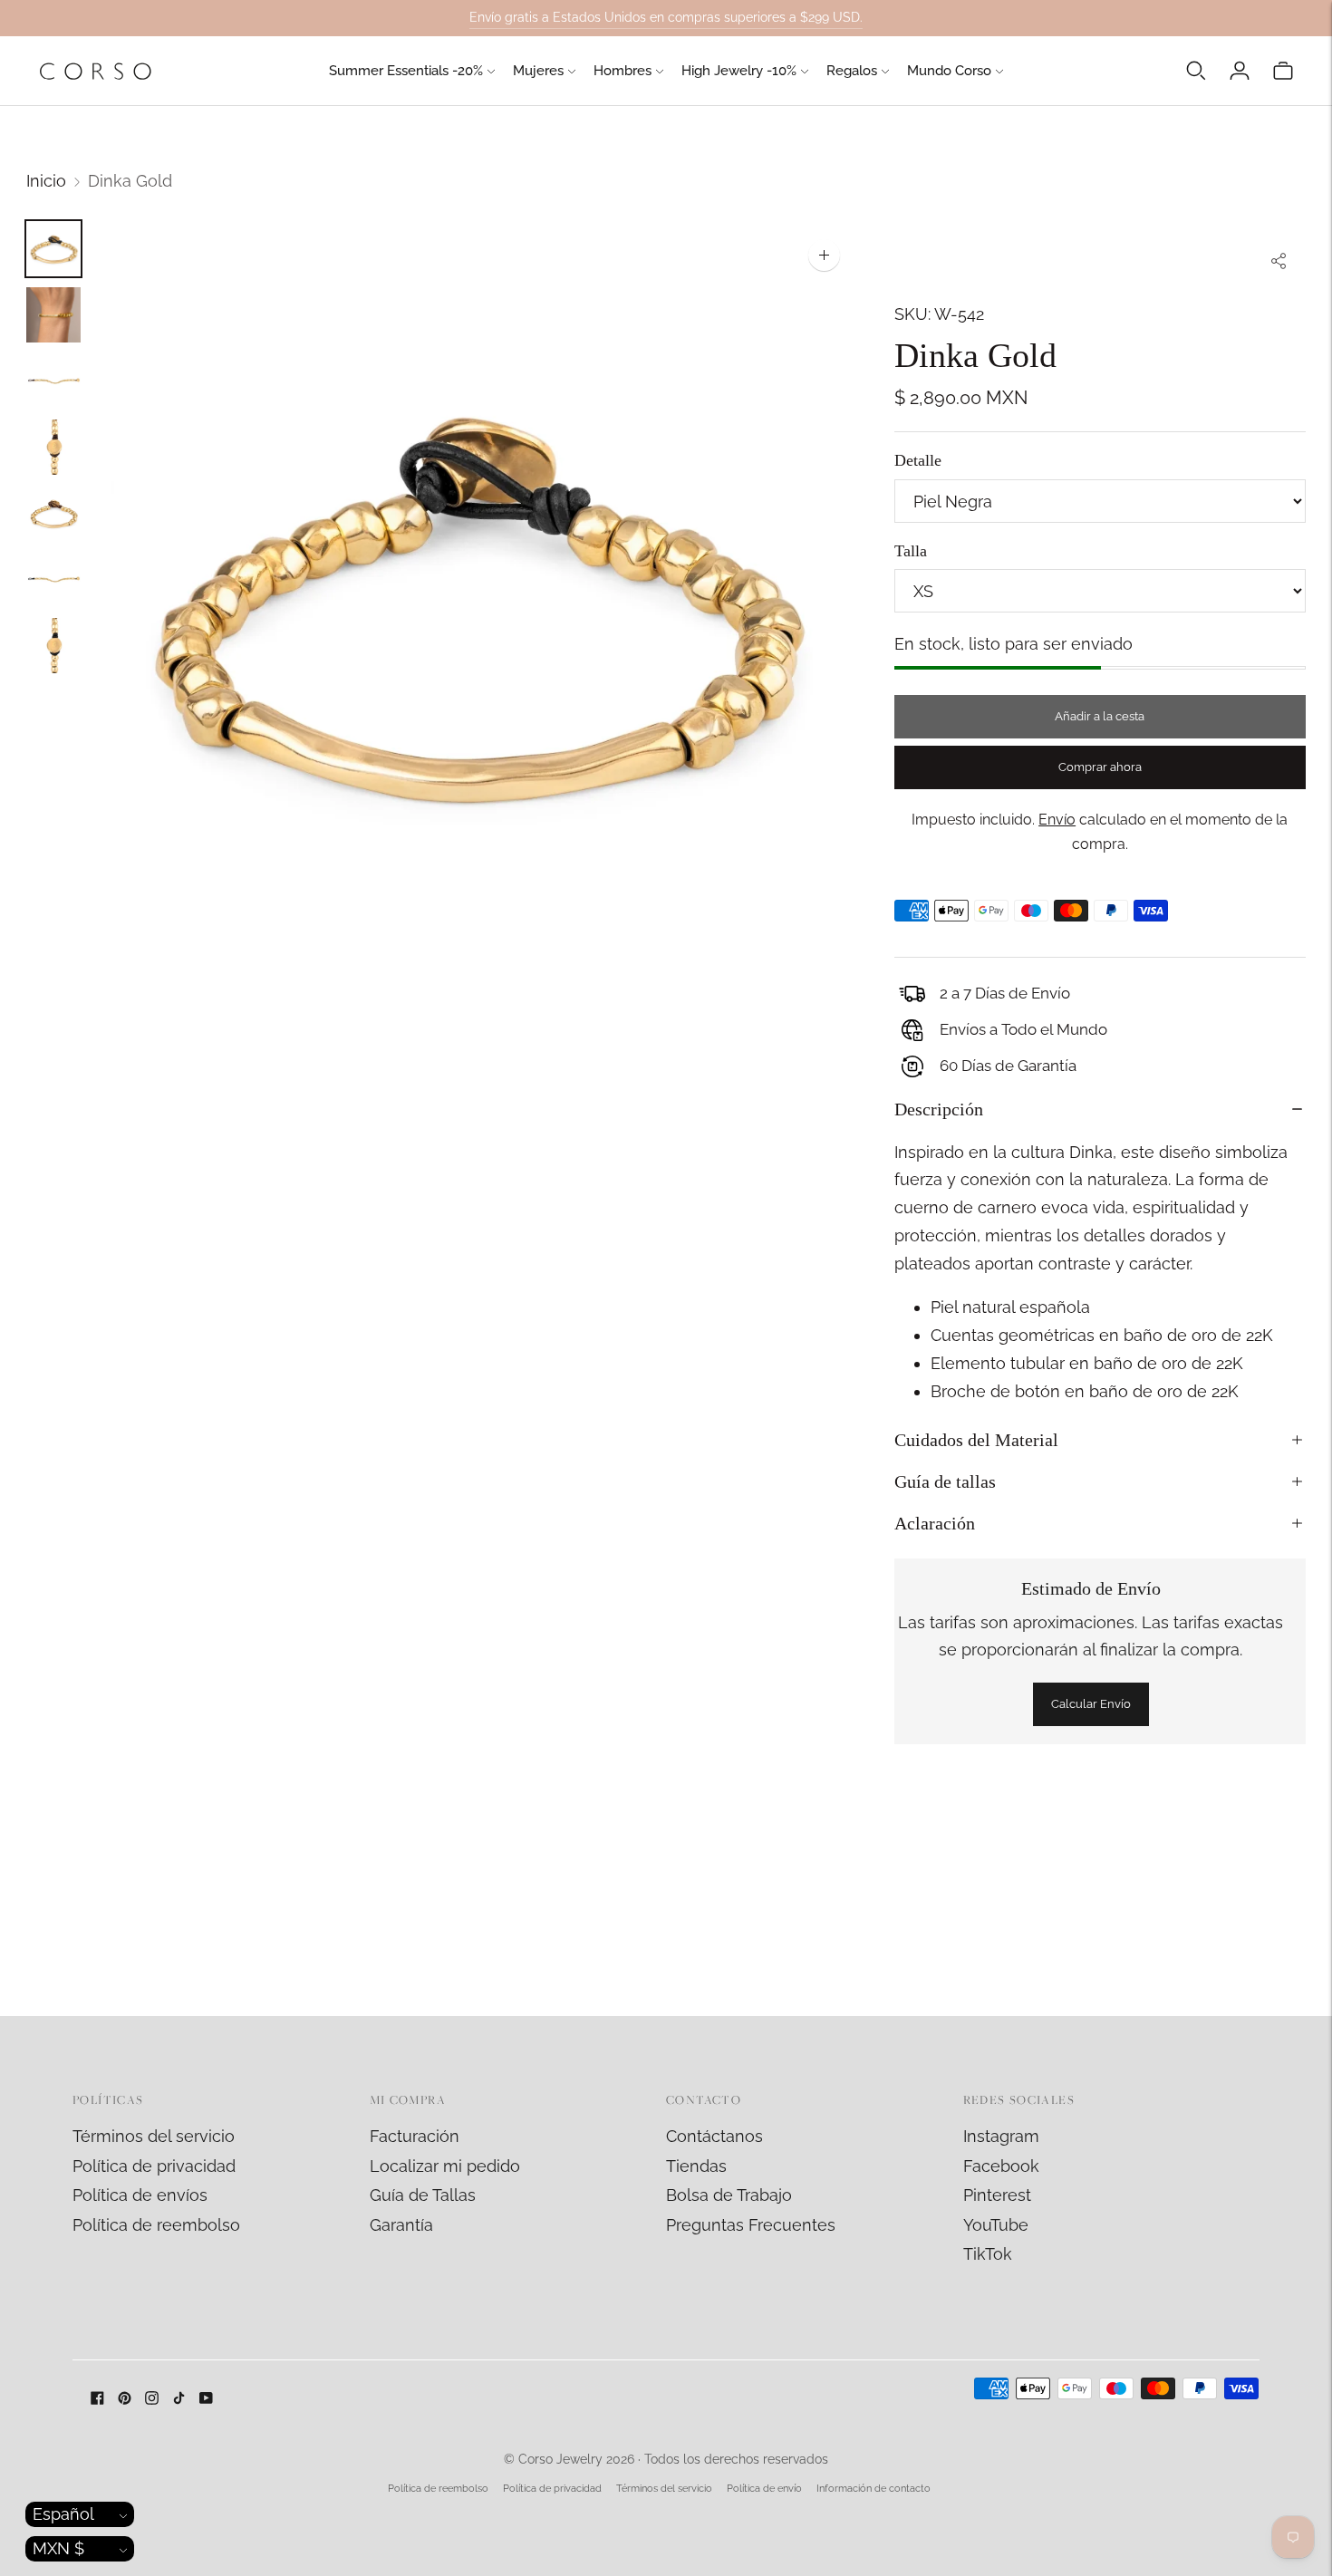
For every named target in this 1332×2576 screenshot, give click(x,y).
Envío (1057, 820)
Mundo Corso (949, 71)
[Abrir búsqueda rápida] (1196, 71)
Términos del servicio (154, 2136)
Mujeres (538, 71)
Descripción (939, 1109)
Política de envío (764, 2489)
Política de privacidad (154, 2166)
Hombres (623, 71)
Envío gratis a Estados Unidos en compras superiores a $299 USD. (666, 17)
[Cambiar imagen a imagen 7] (53, 646)
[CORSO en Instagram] (152, 2399)
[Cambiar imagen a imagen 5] (53, 513)
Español (63, 2514)
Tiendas (696, 2166)
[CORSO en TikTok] (179, 2399)
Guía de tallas (945, 1481)
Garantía (401, 2225)
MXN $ (58, 2548)
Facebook (1001, 2166)
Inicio (46, 181)
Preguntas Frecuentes (751, 2225)
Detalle (918, 460)
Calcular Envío (1091, 1704)
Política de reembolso (156, 2225)
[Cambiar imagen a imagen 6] (53, 579)
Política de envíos (140, 2195)
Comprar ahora (1100, 767)
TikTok (988, 2254)
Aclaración (935, 1523)
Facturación (415, 2136)
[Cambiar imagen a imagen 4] (53, 447)
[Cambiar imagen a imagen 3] (53, 381)
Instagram (1001, 2136)
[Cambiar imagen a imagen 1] (53, 249)
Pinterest (997, 2195)
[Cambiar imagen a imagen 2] (53, 315)
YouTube (996, 2225)
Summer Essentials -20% (406, 71)
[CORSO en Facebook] (97, 2399)
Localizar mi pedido (445, 2166)
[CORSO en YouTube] (206, 2399)
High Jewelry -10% (739, 71)
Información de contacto (874, 2489)
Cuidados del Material (976, 1440)
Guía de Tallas (423, 2195)
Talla (911, 551)
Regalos (852, 71)
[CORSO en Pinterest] (125, 2399)
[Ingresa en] (1240, 71)
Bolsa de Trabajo (729, 2195)
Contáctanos (714, 2136)
